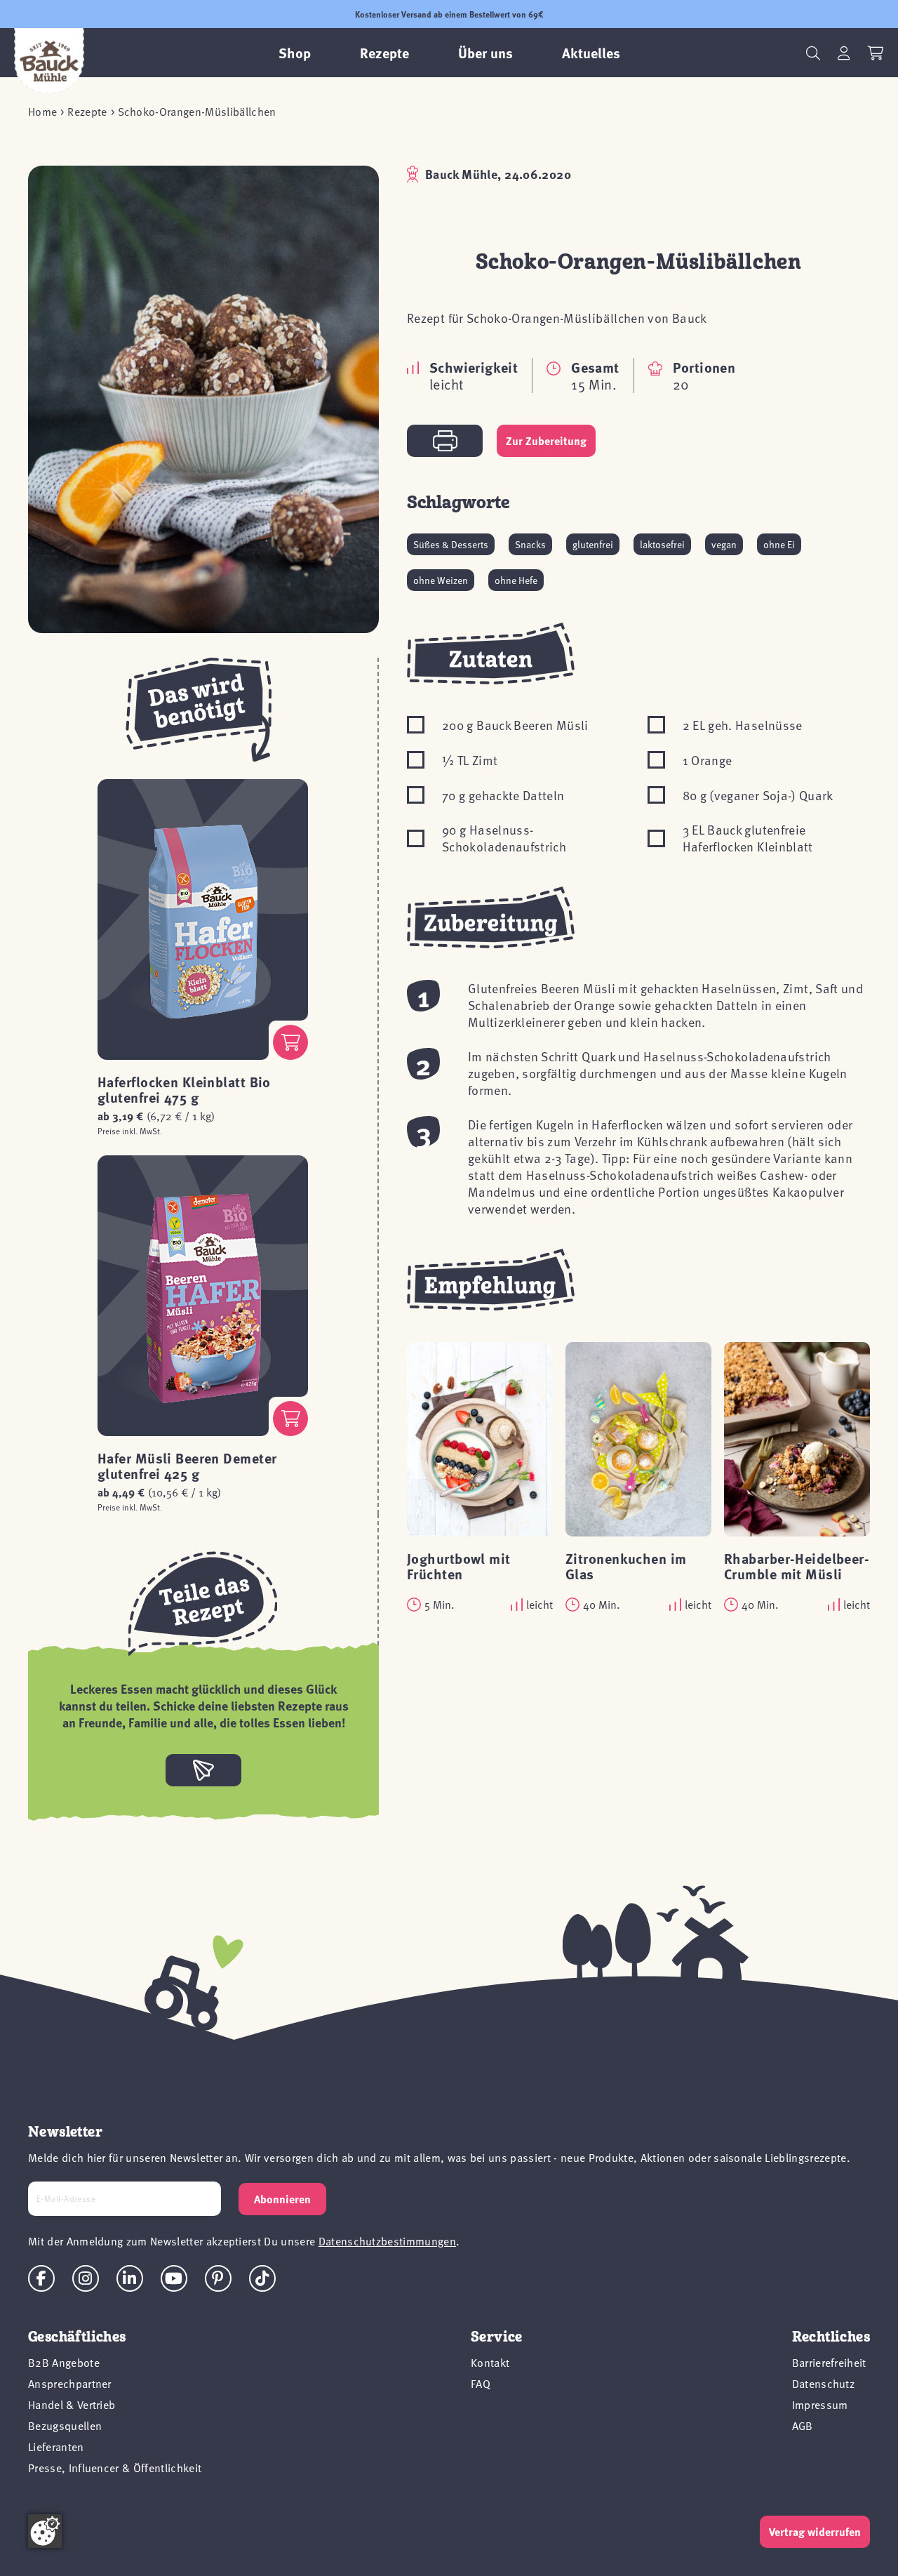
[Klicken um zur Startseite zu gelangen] (49, 61)
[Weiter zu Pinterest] (218, 2278)
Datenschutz (824, 2383)
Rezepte (87, 111)
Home (42, 111)
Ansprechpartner (70, 2383)
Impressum (820, 2404)
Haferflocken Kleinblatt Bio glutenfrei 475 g (184, 1089)
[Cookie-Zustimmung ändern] (45, 2531)
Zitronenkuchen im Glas (626, 1566)
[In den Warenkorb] (290, 1042)
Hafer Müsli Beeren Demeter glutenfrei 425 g (187, 1465)
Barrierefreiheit (829, 2362)
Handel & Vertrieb (72, 2404)
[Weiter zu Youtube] (174, 2278)
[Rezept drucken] (445, 441)
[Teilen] (203, 1770)
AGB (803, 2425)
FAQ (481, 2383)
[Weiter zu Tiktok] (262, 2278)
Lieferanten (56, 2446)
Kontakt (490, 2362)
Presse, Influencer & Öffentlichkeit (115, 2467)
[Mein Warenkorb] (876, 53)
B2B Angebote (64, 2362)
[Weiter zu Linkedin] (130, 2278)
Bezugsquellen (65, 2425)
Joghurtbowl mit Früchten (459, 1566)
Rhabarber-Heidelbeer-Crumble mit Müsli (797, 1566)
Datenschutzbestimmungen (387, 2240)
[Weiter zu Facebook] (41, 2278)
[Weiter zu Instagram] (86, 2278)
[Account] (844, 53)
